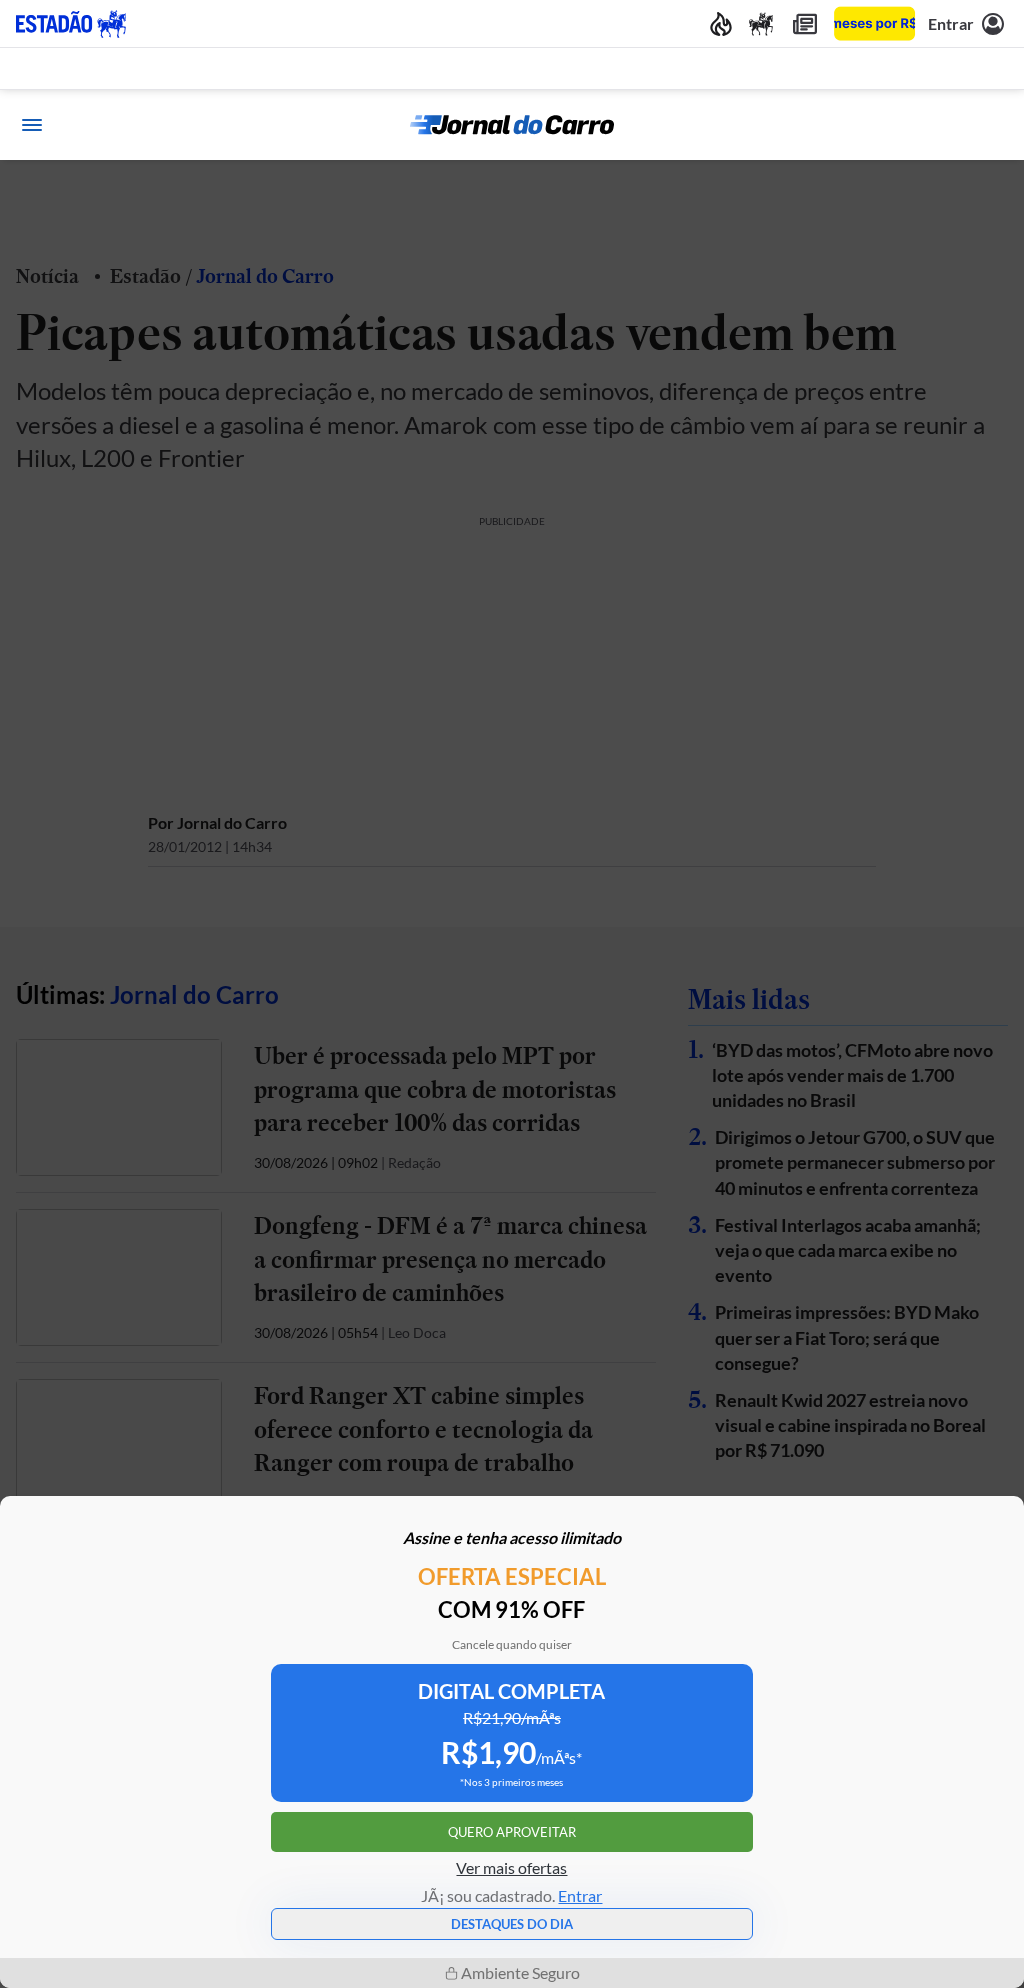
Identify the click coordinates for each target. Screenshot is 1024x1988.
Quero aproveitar (512, 1832)
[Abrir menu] (32, 125)
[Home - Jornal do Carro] (512, 125)
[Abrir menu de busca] (992, 125)
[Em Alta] (721, 23)
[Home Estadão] (71, 24)
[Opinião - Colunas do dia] (761, 23)
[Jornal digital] (805, 23)
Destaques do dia (512, 1924)
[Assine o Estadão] (874, 23)
